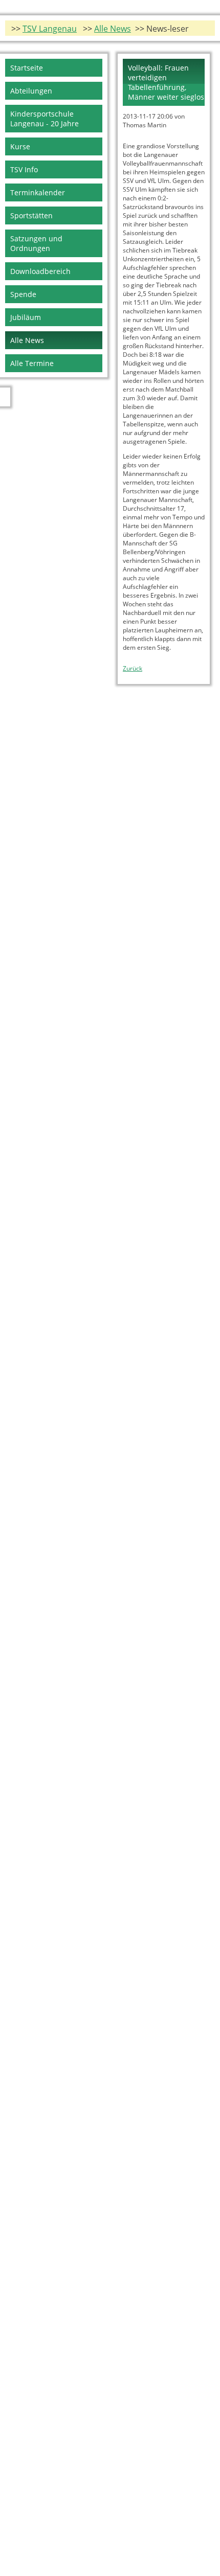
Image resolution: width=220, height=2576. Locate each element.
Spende (23, 294)
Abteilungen (31, 91)
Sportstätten (31, 215)
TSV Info (24, 169)
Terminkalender (38, 192)
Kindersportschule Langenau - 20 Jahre (45, 119)
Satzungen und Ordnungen (36, 243)
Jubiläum (26, 317)
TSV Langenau (50, 29)
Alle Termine (32, 363)
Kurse (20, 146)
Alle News (113, 29)
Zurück (133, 668)
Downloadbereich (40, 271)
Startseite (27, 68)
